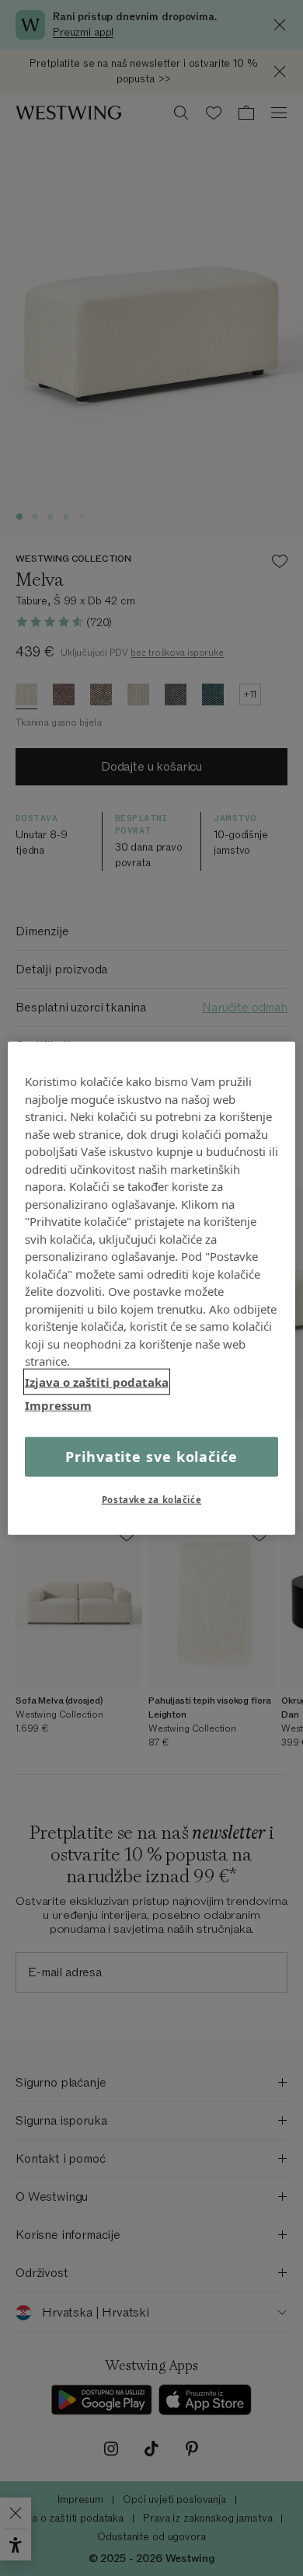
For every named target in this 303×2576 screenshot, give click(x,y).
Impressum (58, 1405)
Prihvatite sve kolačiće (151, 1456)
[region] (152, 1288)
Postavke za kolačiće (151, 1499)
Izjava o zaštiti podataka (97, 1381)
